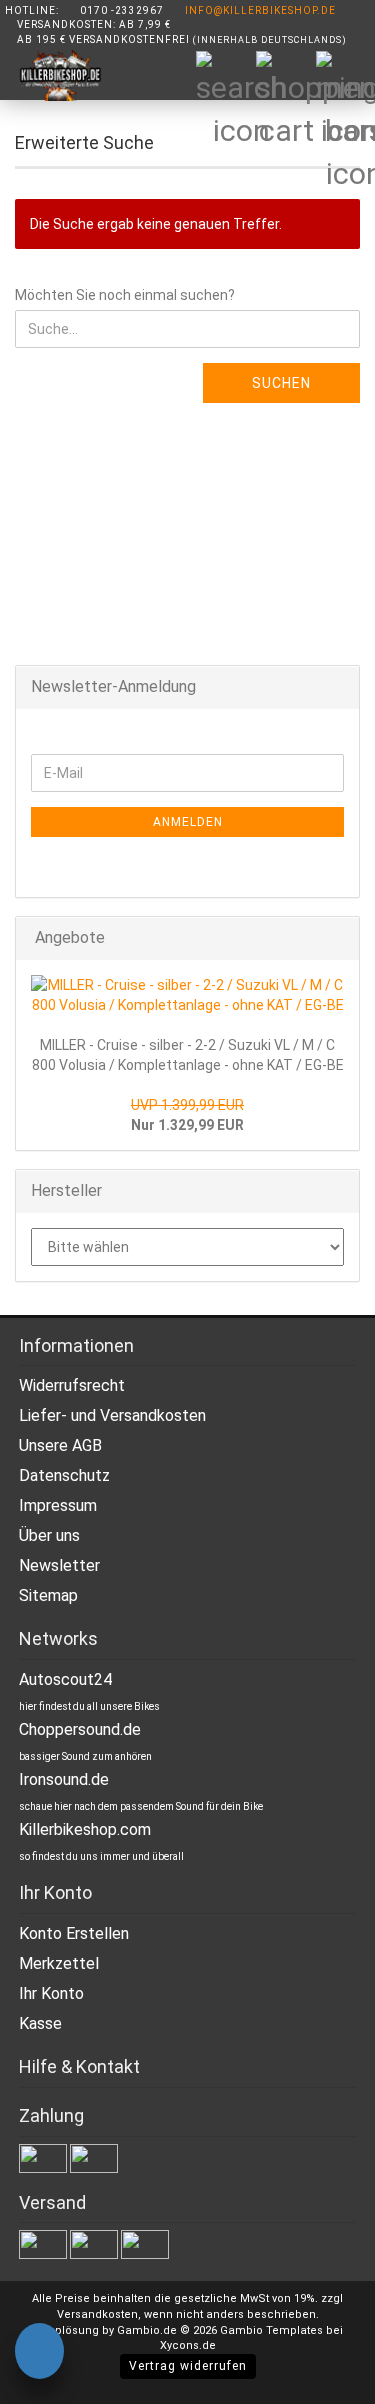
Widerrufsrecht (72, 1385)
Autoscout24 (65, 1679)
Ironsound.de (64, 1779)
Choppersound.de (80, 1729)
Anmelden (188, 822)
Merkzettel (59, 1963)
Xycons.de (188, 2345)
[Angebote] (338, 938)
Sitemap (48, 1595)
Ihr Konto (51, 1993)
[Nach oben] (320, 2374)
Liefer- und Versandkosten (112, 1415)
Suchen (281, 383)
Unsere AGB (60, 1445)
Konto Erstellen (74, 1933)
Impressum (58, 1505)
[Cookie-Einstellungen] (39, 2354)
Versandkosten (97, 2314)
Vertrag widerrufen (188, 2366)
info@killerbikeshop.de (260, 10)
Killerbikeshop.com (85, 1829)
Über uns (49, 1535)
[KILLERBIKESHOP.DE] (52, 75)
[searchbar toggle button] (225, 80)
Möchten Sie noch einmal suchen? (125, 295)
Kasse (40, 2023)
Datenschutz (64, 1475)
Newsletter (59, 1565)
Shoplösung (66, 2330)
